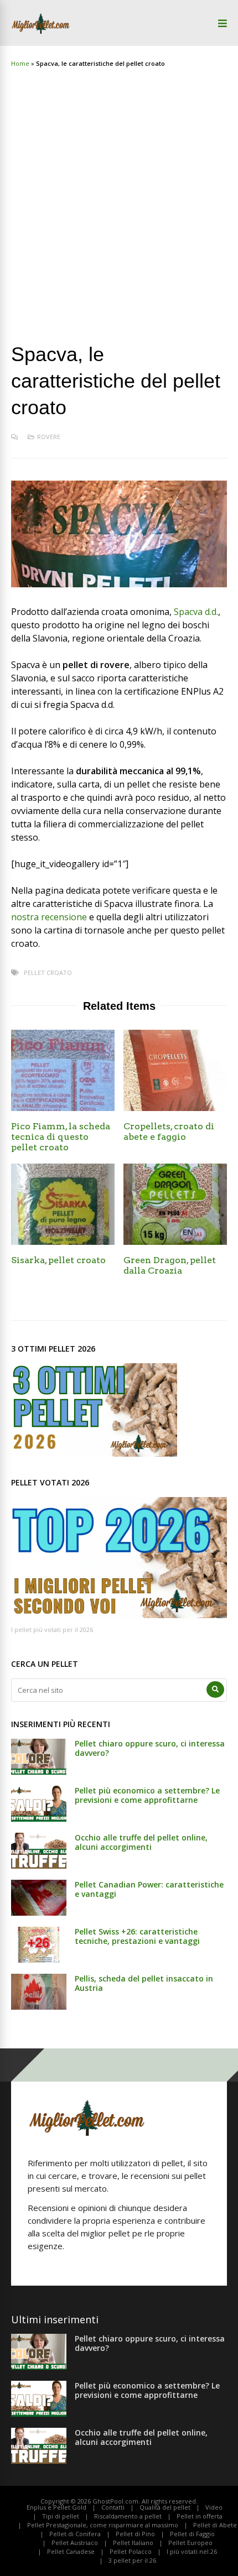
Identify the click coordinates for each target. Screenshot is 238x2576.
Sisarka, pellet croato (58, 1260)
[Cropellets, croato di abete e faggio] (175, 1108)
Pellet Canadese (71, 2551)
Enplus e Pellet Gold (56, 2507)
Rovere (49, 437)
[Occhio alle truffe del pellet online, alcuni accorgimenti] (39, 1865)
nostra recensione (49, 917)
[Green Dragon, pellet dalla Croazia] (175, 1242)
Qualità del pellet (165, 2507)
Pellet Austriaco (75, 2543)
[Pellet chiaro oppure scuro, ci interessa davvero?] (39, 1771)
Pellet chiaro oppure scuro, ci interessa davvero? (150, 1748)
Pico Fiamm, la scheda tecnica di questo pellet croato (61, 1137)
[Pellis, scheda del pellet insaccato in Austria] (39, 2006)
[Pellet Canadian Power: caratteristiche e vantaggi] (39, 1912)
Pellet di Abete (215, 2525)
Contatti (113, 2507)
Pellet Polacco (131, 2551)
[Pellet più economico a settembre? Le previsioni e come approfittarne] (39, 1818)
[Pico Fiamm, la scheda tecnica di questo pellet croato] (63, 1108)
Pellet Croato (48, 972)
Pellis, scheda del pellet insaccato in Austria (144, 1983)
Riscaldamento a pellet (128, 2516)
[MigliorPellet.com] (41, 32)
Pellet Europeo (190, 2543)
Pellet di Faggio (192, 2534)
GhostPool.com (115, 2501)
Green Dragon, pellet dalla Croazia (170, 1265)
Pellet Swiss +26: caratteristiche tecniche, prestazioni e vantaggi (137, 1936)
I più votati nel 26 (192, 2551)
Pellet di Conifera (75, 2534)
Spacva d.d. (196, 612)
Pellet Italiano (133, 2543)
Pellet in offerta (200, 2516)
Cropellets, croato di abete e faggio (169, 1131)
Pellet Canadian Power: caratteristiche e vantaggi (149, 1889)
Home (20, 63)
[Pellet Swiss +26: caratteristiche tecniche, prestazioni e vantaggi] (39, 1959)
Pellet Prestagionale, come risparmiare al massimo (103, 2525)
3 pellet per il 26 (132, 2560)
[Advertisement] (119, 195)
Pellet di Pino (135, 2534)
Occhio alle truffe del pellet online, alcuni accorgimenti (141, 1842)
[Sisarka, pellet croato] (63, 1242)
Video (214, 2507)
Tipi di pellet (61, 2516)
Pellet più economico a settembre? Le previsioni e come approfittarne (147, 1795)
